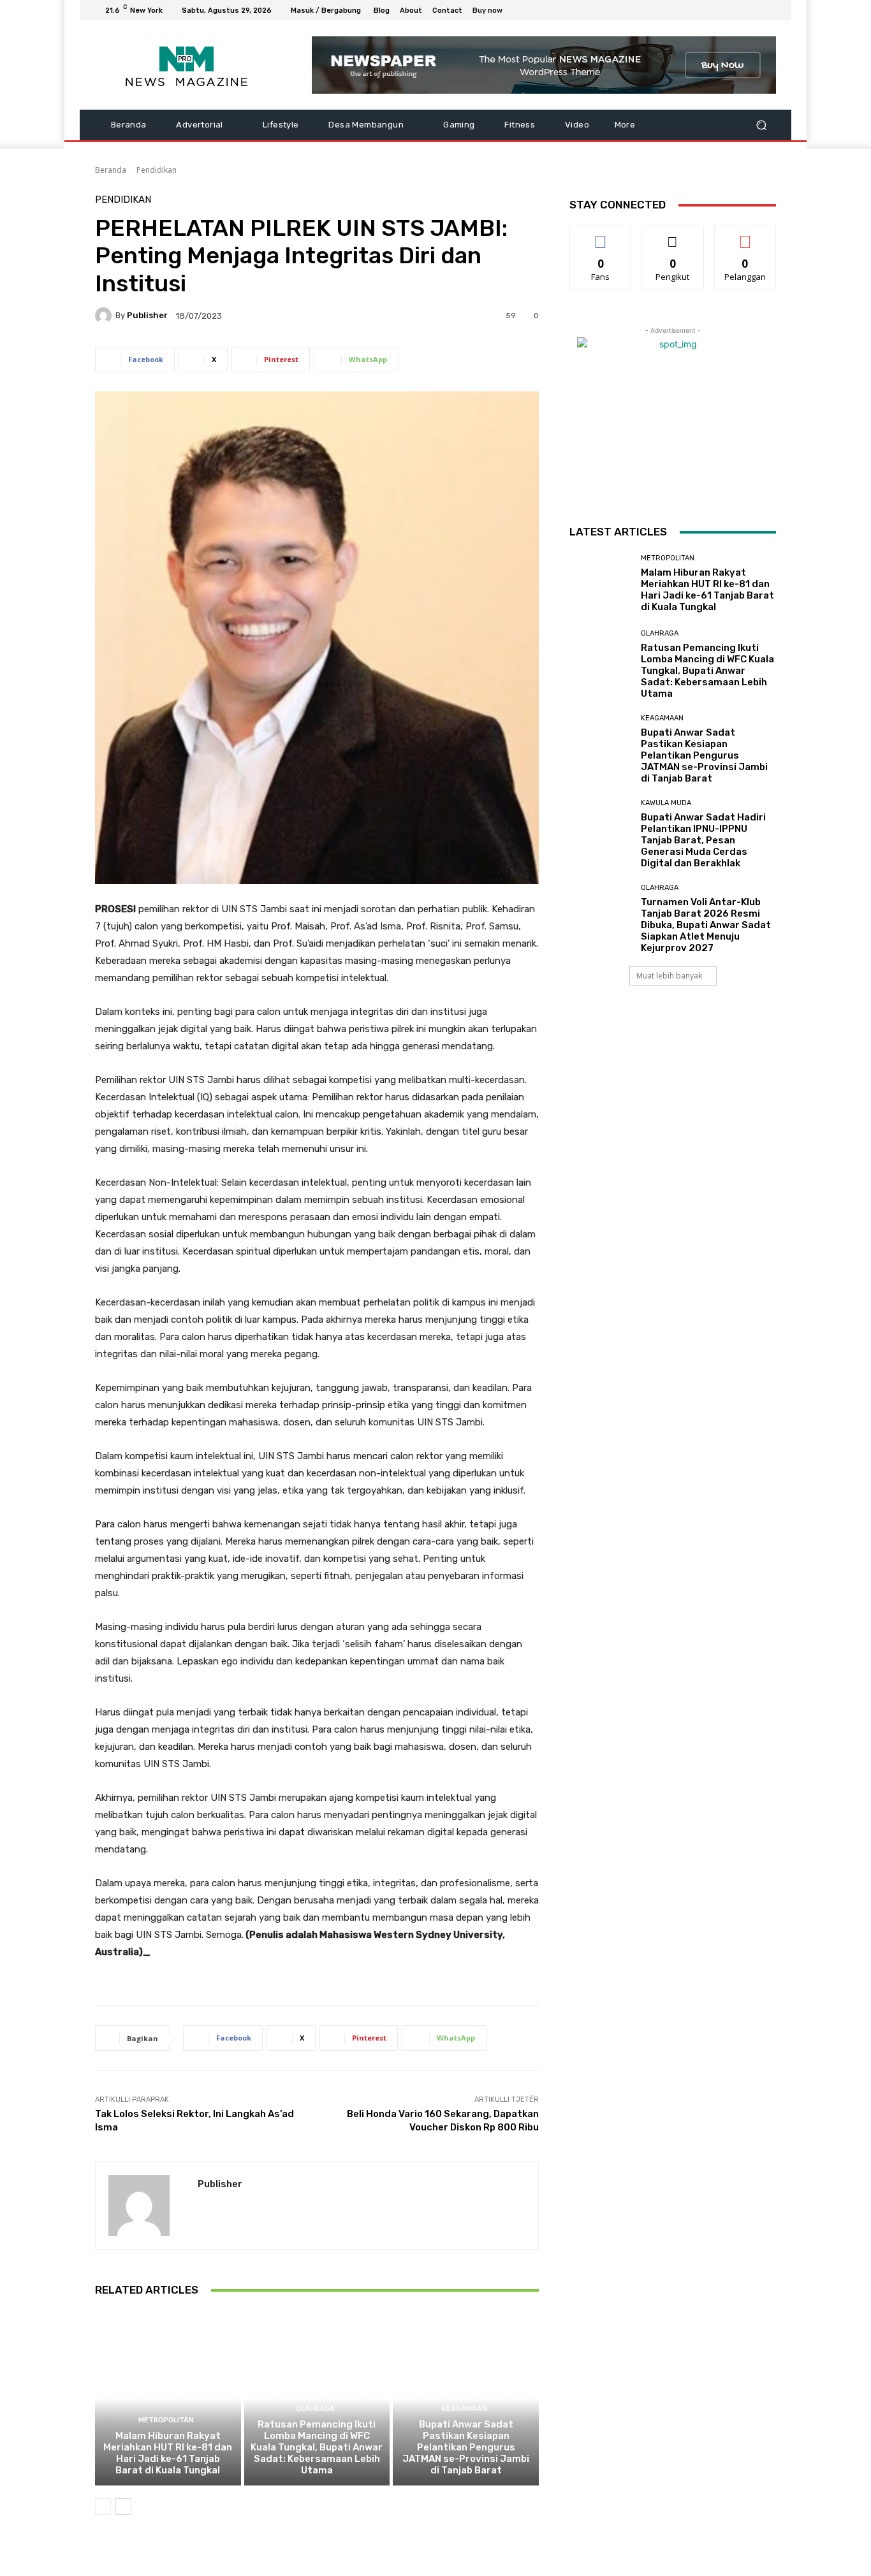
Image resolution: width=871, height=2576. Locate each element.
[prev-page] (103, 2507)
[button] (761, 125)
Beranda (111, 170)
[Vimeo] (753, 10)
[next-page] (123, 2507)
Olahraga (315, 2409)
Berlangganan (746, 236)
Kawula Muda (666, 803)
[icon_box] (494, 12)
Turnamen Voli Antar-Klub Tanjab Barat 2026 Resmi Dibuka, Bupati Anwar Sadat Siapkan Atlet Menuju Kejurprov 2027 (706, 925)
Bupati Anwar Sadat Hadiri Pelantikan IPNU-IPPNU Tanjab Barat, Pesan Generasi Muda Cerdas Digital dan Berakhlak (703, 840)
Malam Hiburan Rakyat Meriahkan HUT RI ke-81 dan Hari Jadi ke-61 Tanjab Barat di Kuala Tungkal (168, 2453)
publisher (147, 315)
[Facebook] (707, 10)
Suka (601, 236)
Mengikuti (673, 236)
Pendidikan (157, 170)
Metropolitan (166, 2420)
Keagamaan (465, 2409)
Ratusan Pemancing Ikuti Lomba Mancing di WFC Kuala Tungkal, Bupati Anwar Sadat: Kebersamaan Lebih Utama (317, 2447)
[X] (738, 10)
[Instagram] (722, 10)
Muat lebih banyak (669, 976)
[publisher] (105, 316)
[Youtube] (768, 10)
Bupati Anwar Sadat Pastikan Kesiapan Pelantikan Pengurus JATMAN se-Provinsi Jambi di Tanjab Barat (466, 2447)
